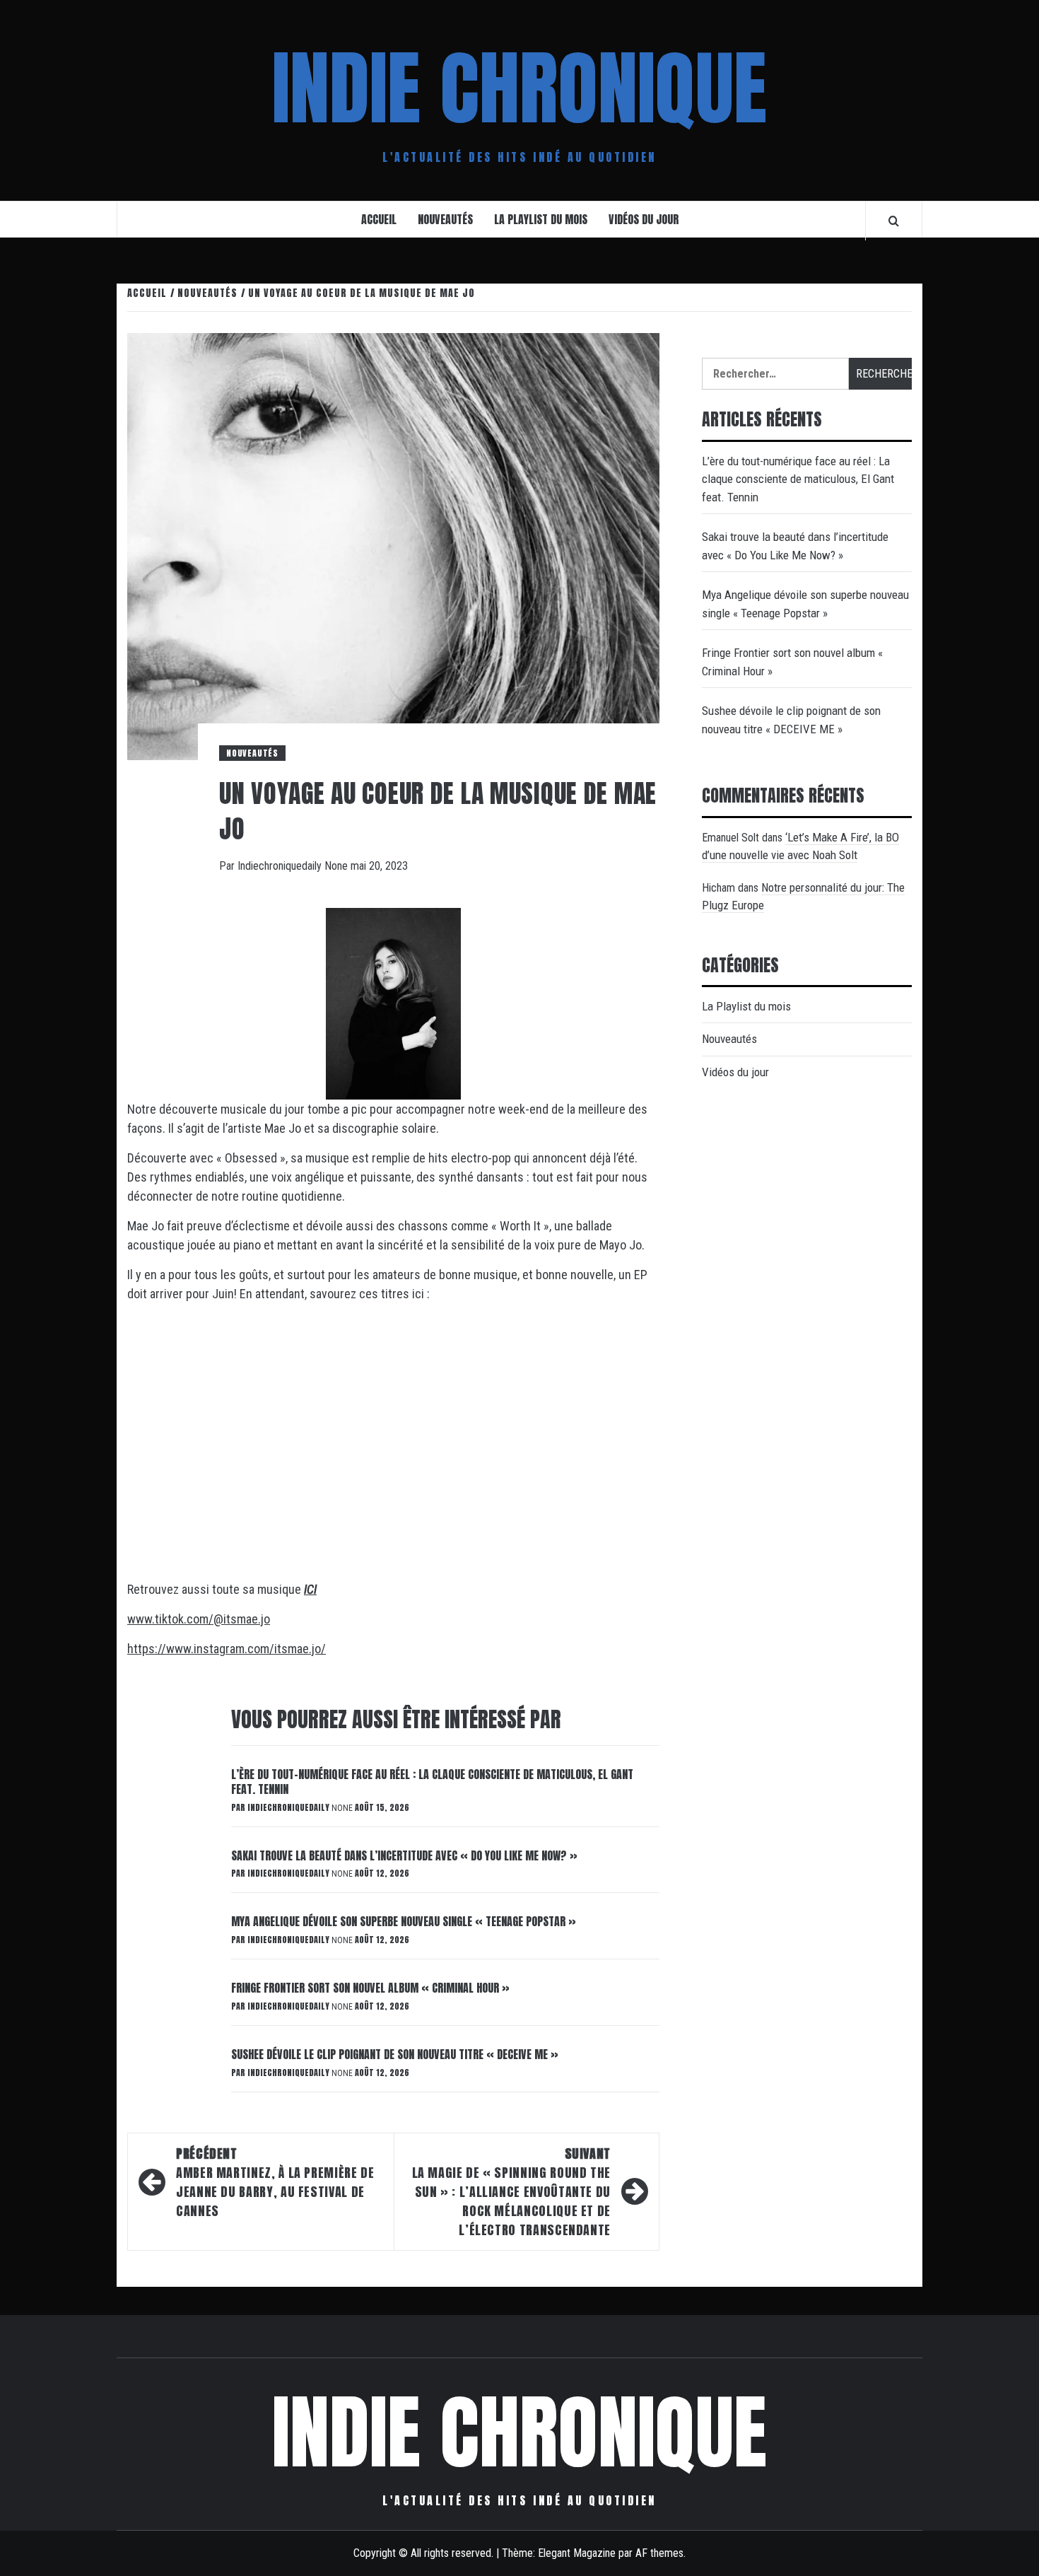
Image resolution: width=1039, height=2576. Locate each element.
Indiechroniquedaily (281, 866)
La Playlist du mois (541, 219)
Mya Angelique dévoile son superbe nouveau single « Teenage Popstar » (404, 1921)
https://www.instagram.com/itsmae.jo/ (227, 1649)
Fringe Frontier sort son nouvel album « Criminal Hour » (370, 1988)
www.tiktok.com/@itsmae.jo (199, 1619)
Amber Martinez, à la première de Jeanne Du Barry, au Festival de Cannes (275, 2182)
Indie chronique (519, 88)
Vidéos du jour (644, 219)
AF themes (659, 2553)
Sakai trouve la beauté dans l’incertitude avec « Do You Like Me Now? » (404, 1855)
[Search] (894, 221)
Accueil (379, 219)
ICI (310, 1589)
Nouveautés (445, 219)
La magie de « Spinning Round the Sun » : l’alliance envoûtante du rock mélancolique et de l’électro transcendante (511, 2192)
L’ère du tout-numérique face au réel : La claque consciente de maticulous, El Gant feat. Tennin (432, 1782)
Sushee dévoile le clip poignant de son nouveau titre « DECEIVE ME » (395, 2054)
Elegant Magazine (577, 2553)
